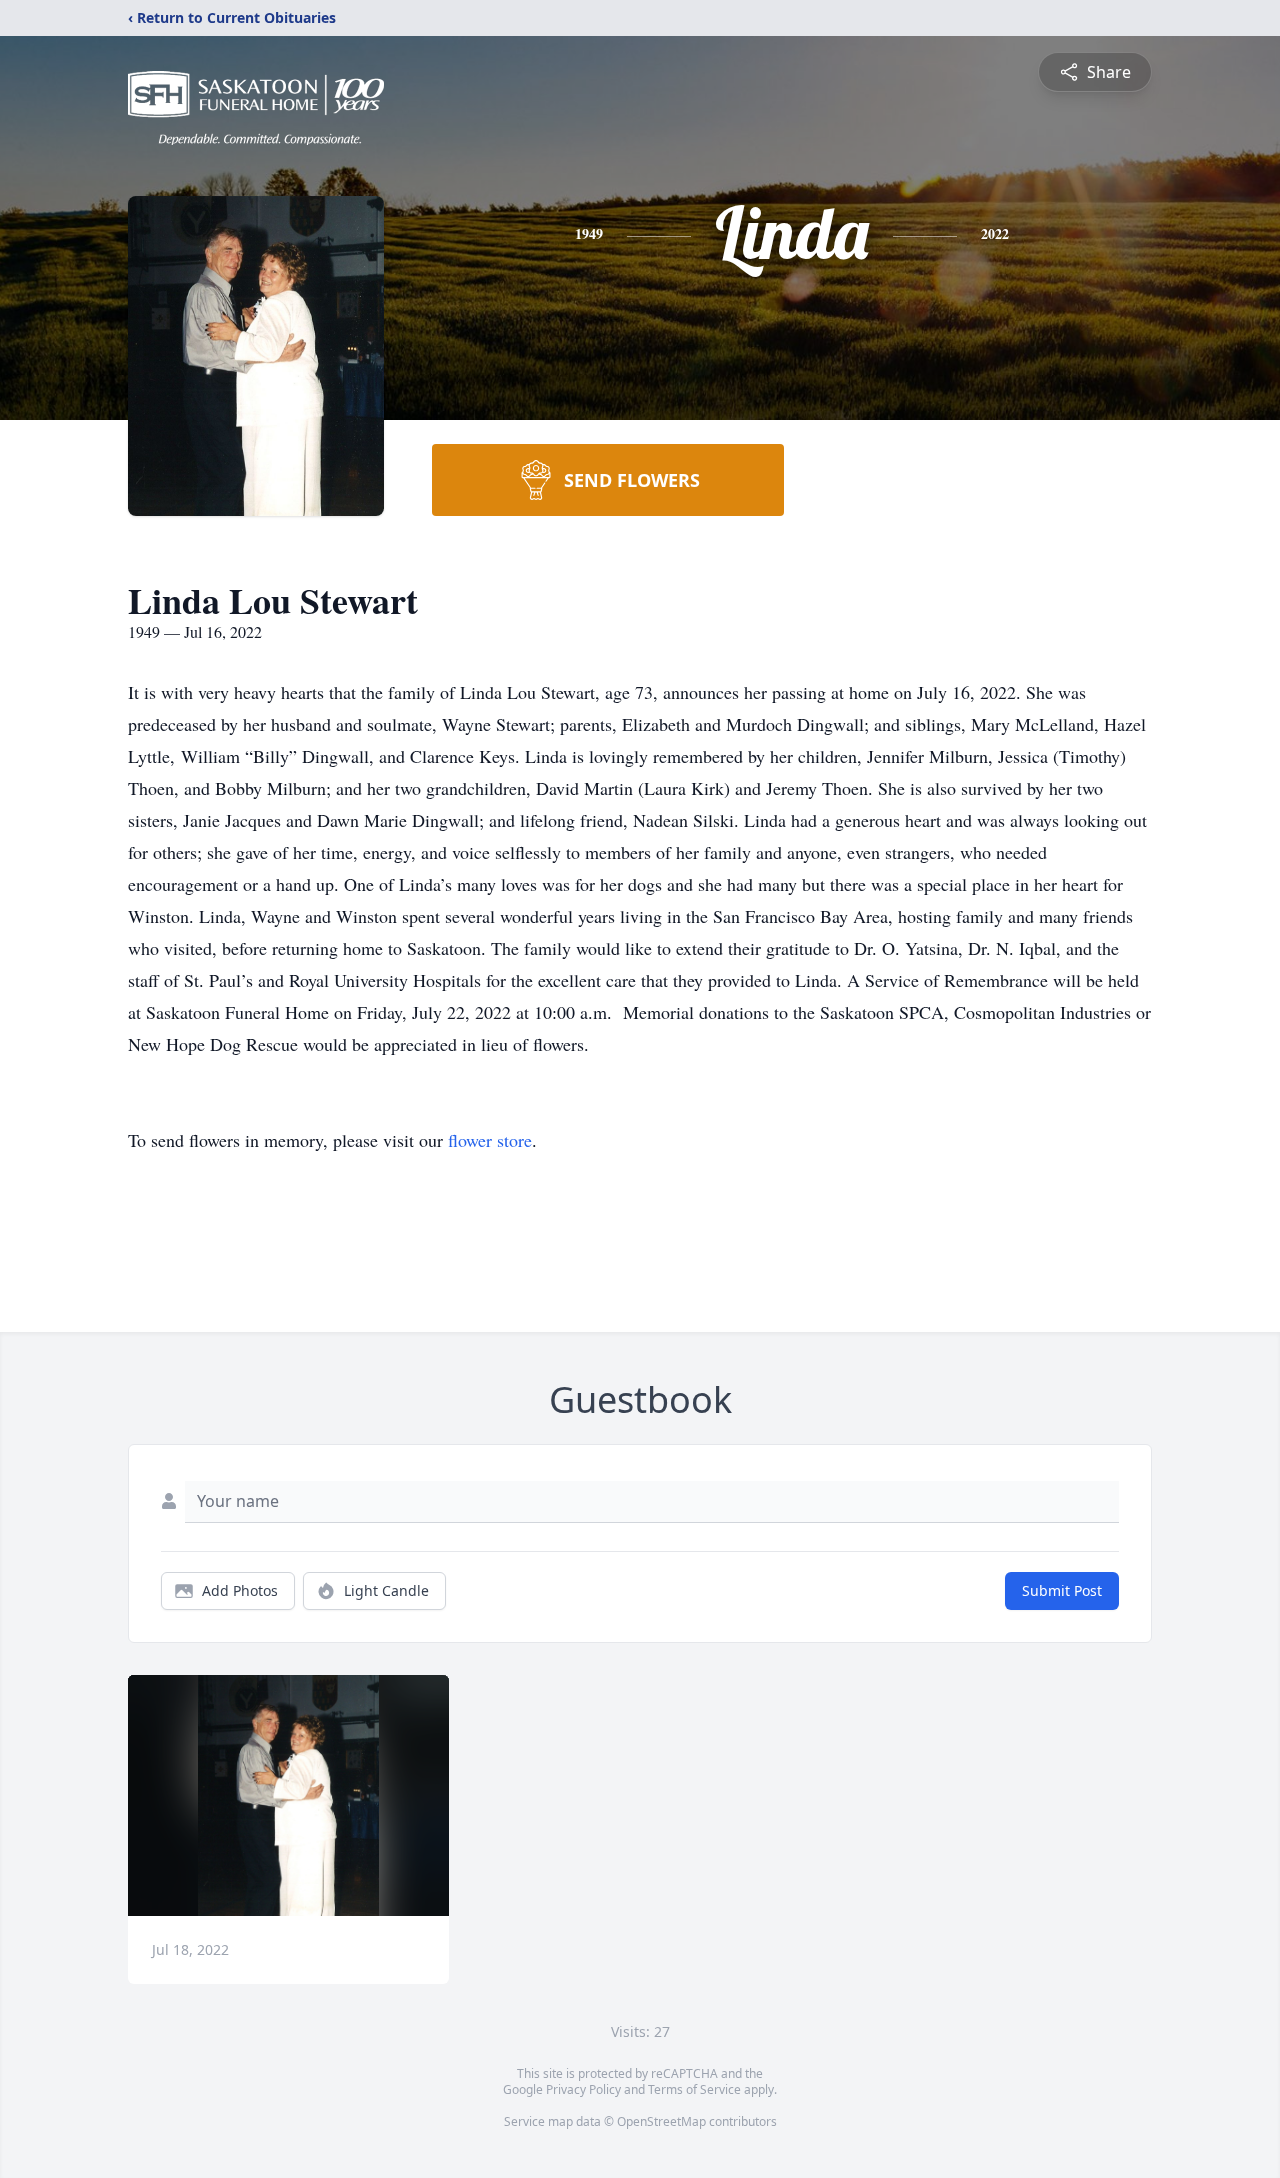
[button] (288, 1795)
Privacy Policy (583, 2089)
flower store (490, 1140)
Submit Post (1062, 1590)
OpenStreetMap (661, 2121)
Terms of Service (694, 2089)
